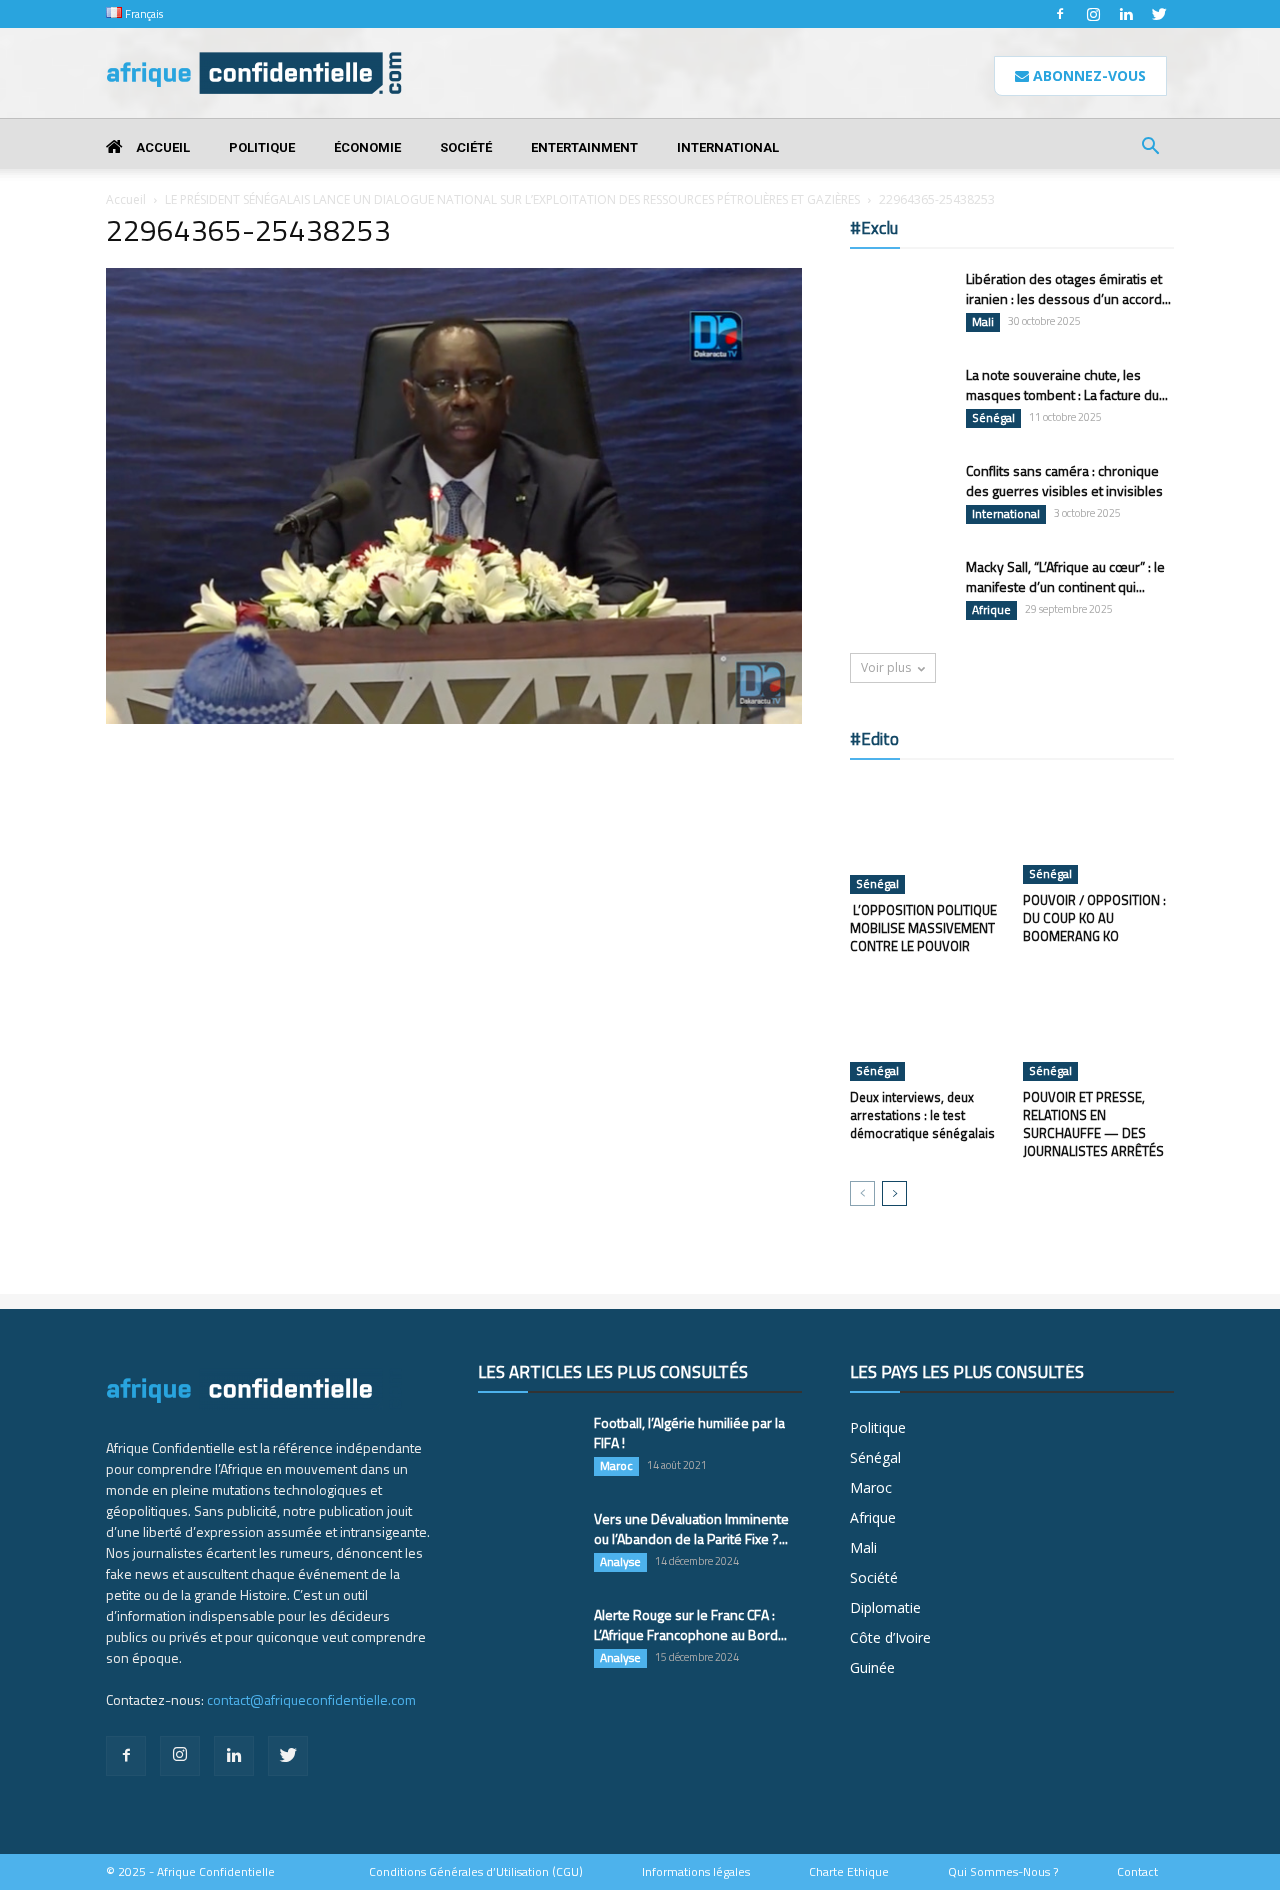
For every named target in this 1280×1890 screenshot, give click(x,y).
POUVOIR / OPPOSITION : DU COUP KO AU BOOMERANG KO (1094, 918)
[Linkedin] (1126, 14)
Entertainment (584, 147)
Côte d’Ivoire (890, 1637)
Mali (983, 322)
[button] (1150, 148)
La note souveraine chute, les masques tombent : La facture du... (1067, 384)
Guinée (872, 1667)
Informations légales (696, 1872)
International (728, 147)
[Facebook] (1060, 14)
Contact (1137, 1872)
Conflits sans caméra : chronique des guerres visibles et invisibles (1064, 480)
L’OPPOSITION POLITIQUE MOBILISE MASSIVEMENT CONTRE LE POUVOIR (923, 928)
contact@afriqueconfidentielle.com (311, 1699)
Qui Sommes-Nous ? (1003, 1872)
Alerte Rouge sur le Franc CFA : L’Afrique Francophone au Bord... (690, 1624)
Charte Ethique (849, 1872)
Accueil (161, 147)
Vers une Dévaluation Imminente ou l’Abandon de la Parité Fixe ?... (691, 1528)
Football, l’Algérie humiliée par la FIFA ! (689, 1432)
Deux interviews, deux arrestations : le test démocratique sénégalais (922, 1115)
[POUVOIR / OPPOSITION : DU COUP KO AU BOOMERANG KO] (1099, 832)
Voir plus (886, 667)
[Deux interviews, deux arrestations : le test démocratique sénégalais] (926, 1029)
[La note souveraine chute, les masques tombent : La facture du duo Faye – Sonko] (900, 399)
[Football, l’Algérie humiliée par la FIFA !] (528, 1448)
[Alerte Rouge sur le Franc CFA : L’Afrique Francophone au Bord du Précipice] (528, 1640)
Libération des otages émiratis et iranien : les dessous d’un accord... (1068, 288)
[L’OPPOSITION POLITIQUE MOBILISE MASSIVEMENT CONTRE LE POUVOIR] (926, 837)
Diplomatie (885, 1607)
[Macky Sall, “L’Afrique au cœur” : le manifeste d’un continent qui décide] (900, 592)
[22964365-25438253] (454, 719)
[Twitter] (1159, 14)
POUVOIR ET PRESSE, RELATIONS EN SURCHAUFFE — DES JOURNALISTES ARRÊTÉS (1093, 1124)
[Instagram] (1093, 14)
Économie (367, 147)
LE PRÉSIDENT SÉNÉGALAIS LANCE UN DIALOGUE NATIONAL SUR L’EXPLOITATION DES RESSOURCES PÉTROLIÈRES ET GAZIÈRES (512, 199)
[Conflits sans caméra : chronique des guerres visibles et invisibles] (900, 496)
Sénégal (993, 418)
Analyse (620, 1562)
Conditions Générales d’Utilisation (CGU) (476, 1872)
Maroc (616, 1466)
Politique (262, 147)
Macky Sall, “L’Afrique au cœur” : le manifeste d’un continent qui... (1065, 576)
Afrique (991, 610)
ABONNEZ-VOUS (1087, 75)
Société (466, 147)
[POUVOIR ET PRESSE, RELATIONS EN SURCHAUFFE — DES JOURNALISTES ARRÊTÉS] (1099, 1029)
